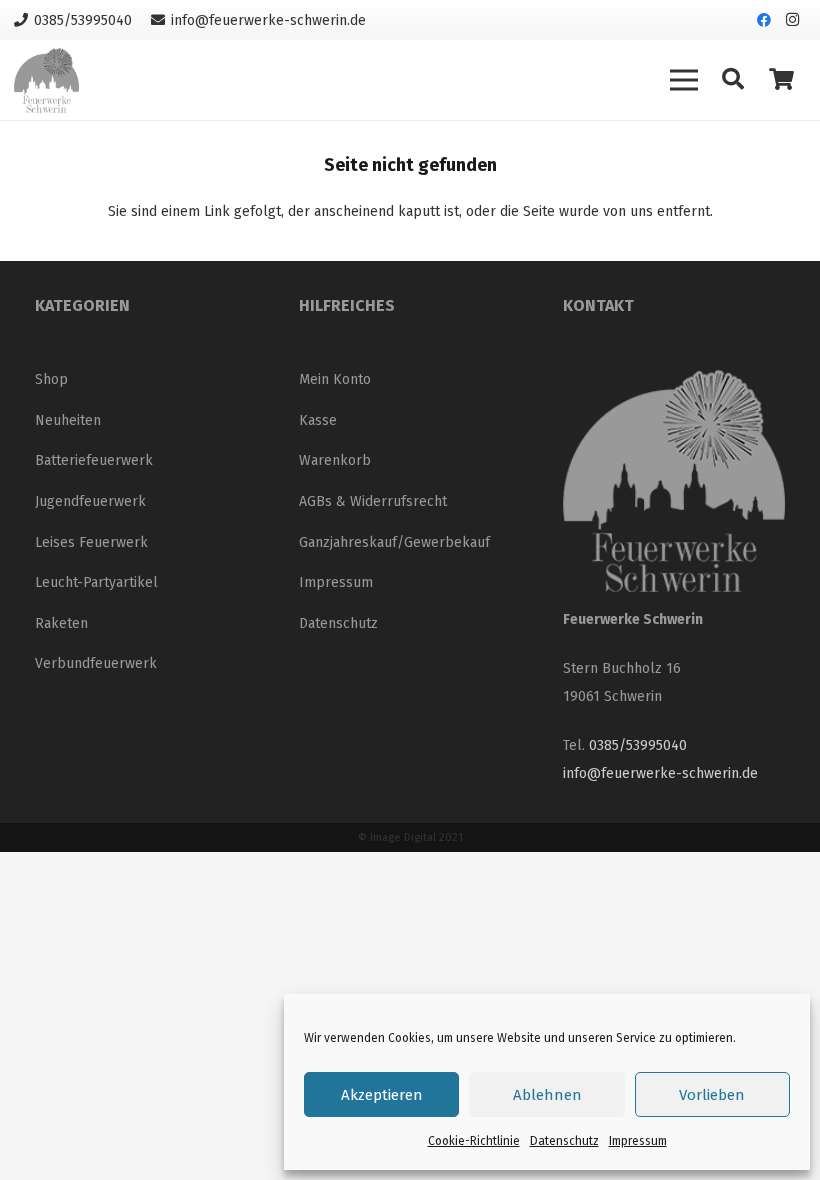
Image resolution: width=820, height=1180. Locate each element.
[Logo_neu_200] (46, 80)
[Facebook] (764, 20)
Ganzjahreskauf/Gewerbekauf (394, 542)
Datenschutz (564, 1141)
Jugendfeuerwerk (90, 501)
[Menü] (684, 80)
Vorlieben (712, 1095)
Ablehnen (547, 1095)
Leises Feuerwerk (91, 542)
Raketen (61, 623)
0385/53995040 (638, 745)
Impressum (638, 1141)
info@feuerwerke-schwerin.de (660, 773)
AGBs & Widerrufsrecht (373, 501)
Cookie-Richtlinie (474, 1141)
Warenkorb (335, 460)
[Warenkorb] (782, 80)
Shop (51, 379)
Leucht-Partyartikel (96, 582)
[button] (733, 79)
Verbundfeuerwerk (96, 663)
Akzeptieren (382, 1095)
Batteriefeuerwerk (94, 460)
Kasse (318, 420)
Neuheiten (68, 420)
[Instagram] (792, 20)
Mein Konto (335, 379)
